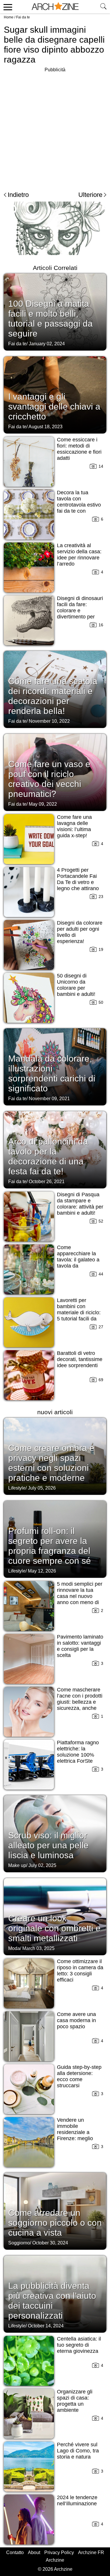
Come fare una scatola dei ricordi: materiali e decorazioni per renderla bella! (53, 696)
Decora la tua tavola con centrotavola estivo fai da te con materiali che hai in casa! (79, 508)
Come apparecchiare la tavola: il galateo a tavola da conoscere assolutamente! (78, 1263)
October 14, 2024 (46, 2326)
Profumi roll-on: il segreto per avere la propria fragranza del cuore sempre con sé (50, 1546)
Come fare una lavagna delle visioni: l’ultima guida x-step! (74, 826)
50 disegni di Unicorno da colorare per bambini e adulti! (76, 985)
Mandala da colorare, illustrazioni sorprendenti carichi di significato (52, 1073)
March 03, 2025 (38, 1948)
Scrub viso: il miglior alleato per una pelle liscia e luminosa (48, 1845)
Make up (17, 1865)
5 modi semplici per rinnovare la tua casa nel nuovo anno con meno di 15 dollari (80, 1596)
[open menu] (7, 7)
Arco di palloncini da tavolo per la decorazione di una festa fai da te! (48, 1156)
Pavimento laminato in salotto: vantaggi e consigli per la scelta (80, 1646)
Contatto (15, 2552)
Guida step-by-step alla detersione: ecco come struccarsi (79, 2076)
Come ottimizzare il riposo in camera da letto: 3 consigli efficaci (80, 1971)
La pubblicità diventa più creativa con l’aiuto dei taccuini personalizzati (52, 2301)
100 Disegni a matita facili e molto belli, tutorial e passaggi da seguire (50, 319)
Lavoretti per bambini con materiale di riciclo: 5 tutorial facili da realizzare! (79, 1313)
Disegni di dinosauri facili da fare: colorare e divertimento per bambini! (80, 611)
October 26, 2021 (47, 1182)
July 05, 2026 (42, 1488)
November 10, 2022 (49, 721)
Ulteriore (90, 195)
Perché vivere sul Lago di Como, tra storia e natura (78, 2451)
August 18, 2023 (45, 427)
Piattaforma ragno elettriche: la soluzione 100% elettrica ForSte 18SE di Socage (78, 1755)
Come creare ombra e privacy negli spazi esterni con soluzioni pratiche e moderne (51, 1463)
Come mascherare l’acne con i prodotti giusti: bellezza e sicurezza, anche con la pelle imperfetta (80, 1705)
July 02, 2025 (42, 1865)
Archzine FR (91, 2552)
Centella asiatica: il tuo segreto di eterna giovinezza (79, 2345)
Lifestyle (17, 1488)
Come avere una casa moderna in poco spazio (76, 2020)
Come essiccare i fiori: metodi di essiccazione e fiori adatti (79, 449)
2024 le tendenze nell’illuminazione (77, 2500)
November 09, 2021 (49, 1099)
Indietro (18, 195)
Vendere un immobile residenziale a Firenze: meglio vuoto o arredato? (78, 2132)
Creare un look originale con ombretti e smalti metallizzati (54, 1928)
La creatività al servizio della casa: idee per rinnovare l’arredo (79, 555)
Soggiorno (19, 2243)
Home (9, 17)
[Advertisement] (55, 128)
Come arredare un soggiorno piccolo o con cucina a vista (55, 2223)
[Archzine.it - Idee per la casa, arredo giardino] (55, 7)
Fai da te (23, 17)
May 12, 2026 (42, 1571)
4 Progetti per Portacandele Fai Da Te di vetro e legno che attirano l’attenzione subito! (79, 882)
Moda (14, 1948)
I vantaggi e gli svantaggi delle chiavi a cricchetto (54, 406)
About (34, 2552)
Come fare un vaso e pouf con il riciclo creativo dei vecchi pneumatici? (49, 779)
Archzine (55, 2560)
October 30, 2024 (50, 2243)
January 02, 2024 (47, 344)
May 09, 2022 (43, 804)
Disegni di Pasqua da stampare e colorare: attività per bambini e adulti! (80, 1204)
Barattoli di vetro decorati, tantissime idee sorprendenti (80, 1359)
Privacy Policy (59, 2552)
